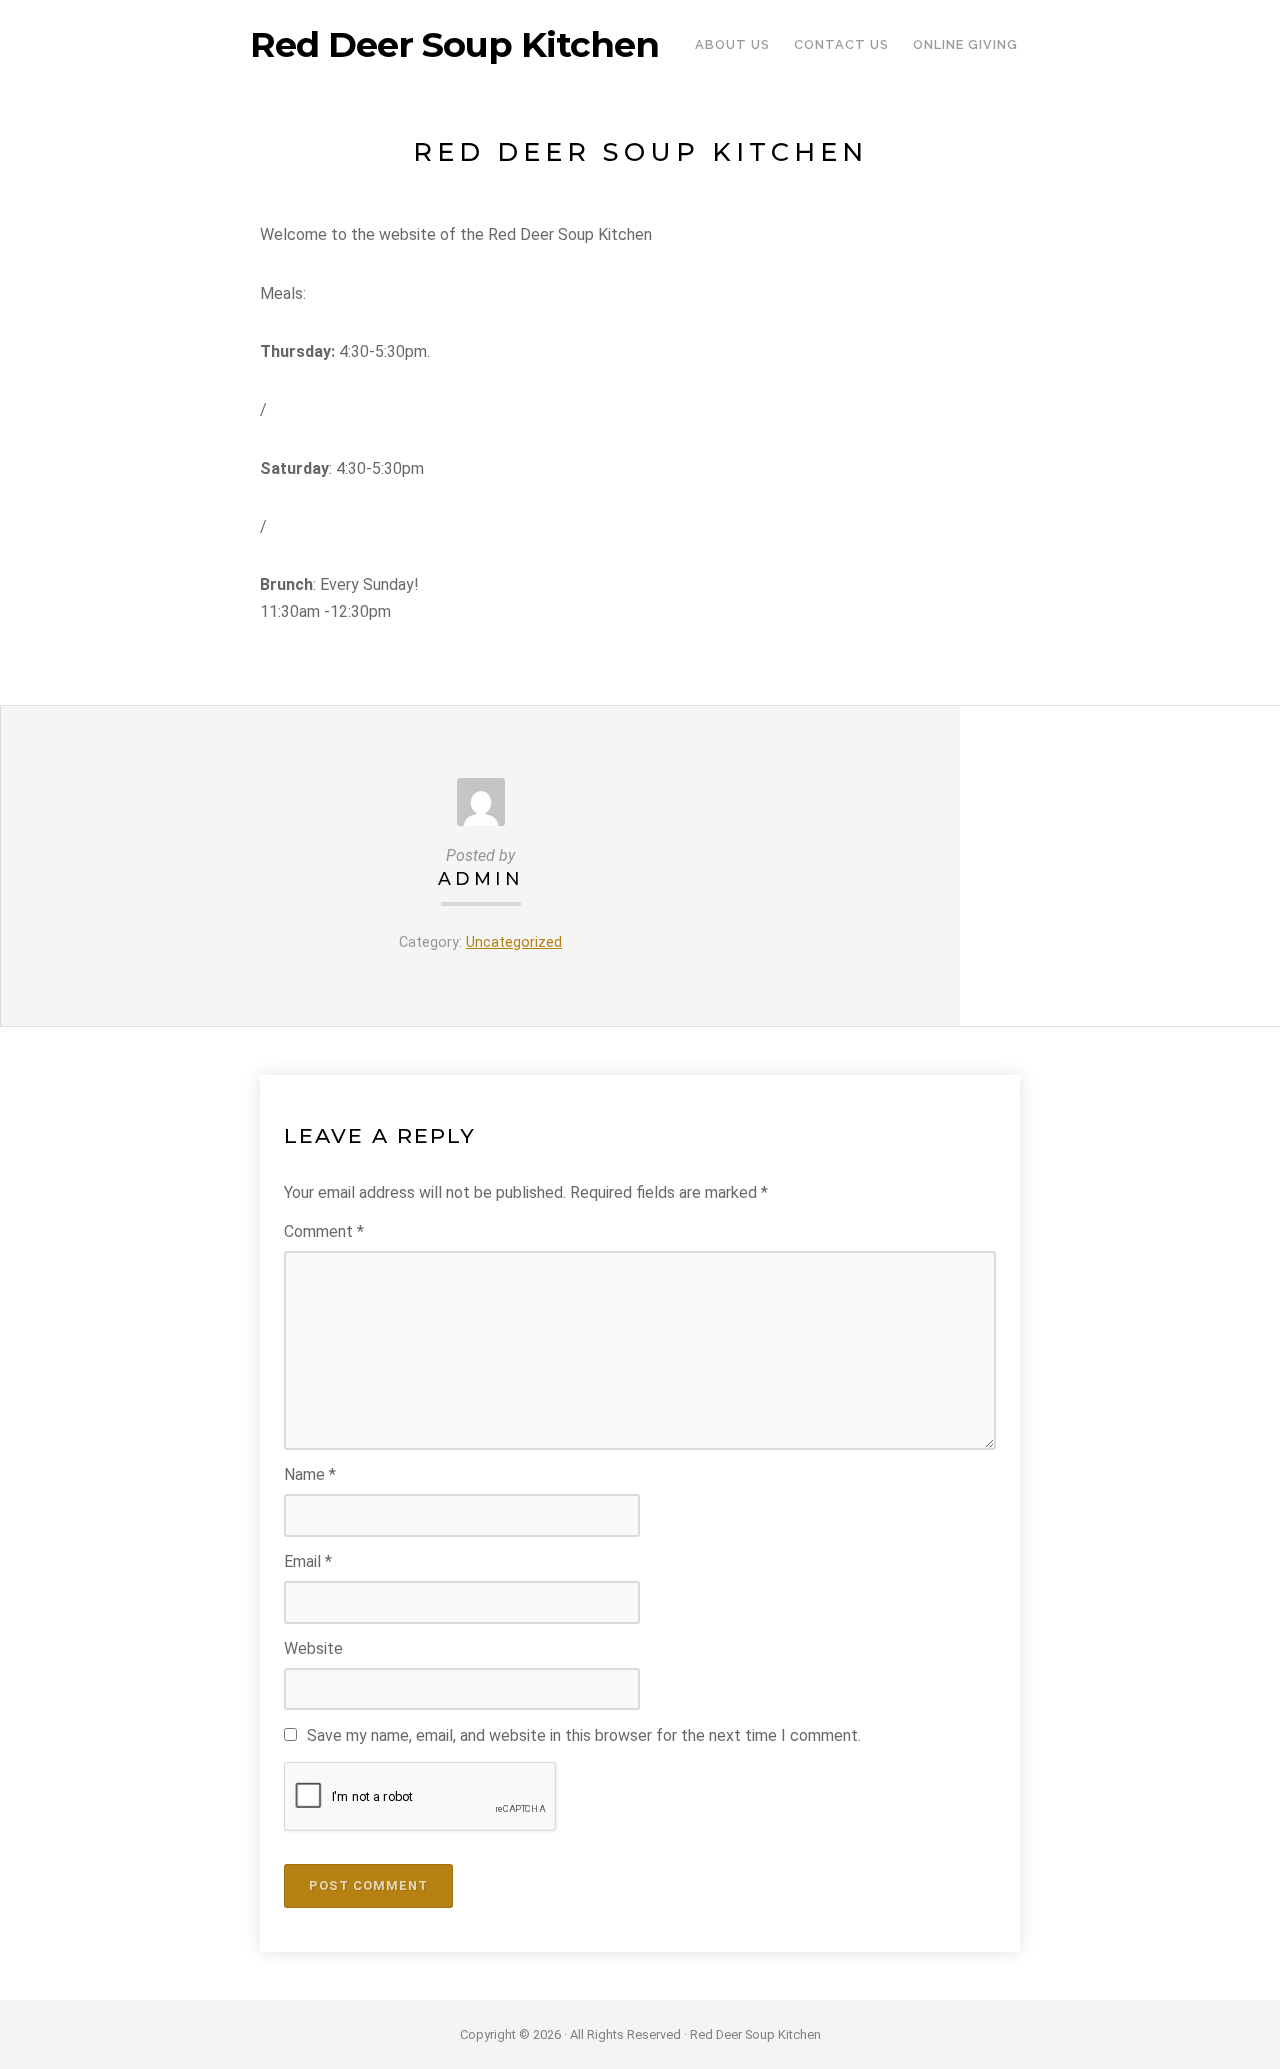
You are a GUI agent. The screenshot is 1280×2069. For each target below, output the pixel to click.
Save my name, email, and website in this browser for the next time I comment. (584, 1735)
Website (313, 1648)
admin (481, 878)
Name (310, 1474)
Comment (324, 1231)
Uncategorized (514, 942)
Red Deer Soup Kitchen (454, 45)
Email (308, 1561)
